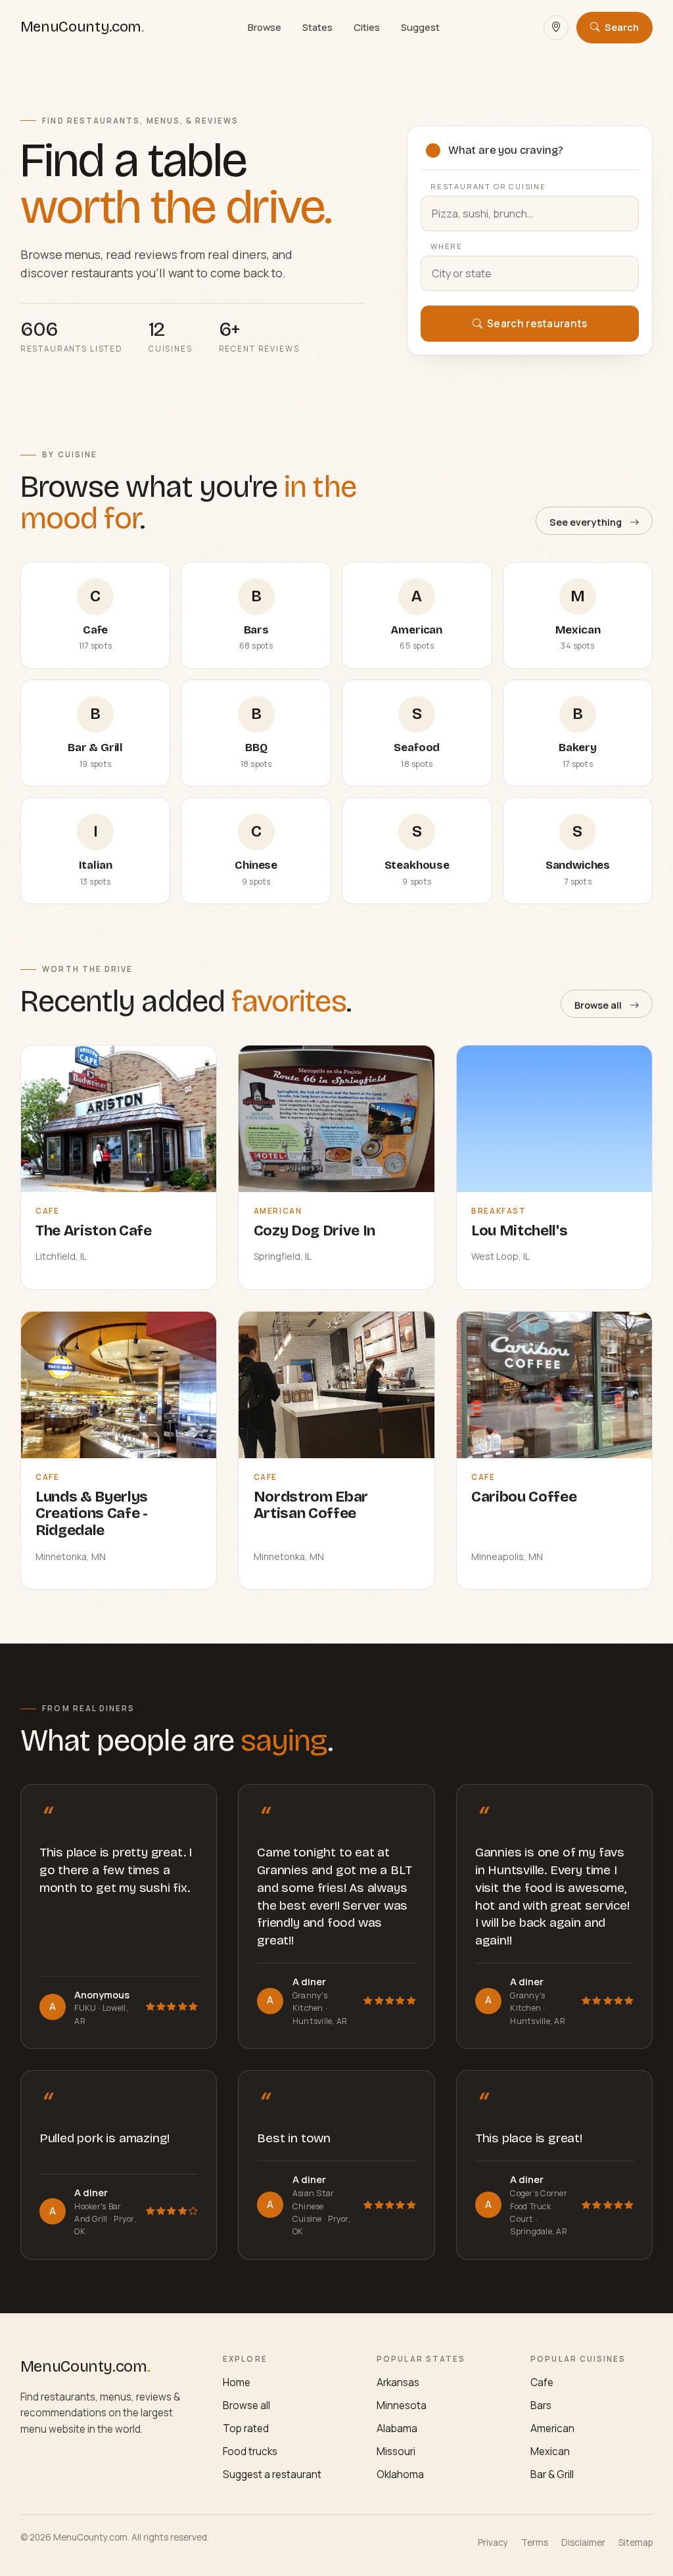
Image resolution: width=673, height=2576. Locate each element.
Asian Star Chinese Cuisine (313, 2206)
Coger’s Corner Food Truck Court (539, 2206)
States (317, 27)
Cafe (542, 2382)
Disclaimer (583, 2542)
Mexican (550, 2451)
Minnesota (402, 2405)
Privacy (493, 2542)
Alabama (397, 2428)
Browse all (598, 1005)
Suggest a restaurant (272, 2474)
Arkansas (398, 2382)
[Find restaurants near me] (556, 28)
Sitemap (636, 2542)
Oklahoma (400, 2474)
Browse (265, 27)
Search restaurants (536, 324)
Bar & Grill (552, 2474)
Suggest (420, 27)
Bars (541, 2405)
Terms (535, 2542)
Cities (367, 27)
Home (237, 2382)
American (552, 2428)
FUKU (86, 2008)
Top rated (246, 2428)
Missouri (396, 2451)
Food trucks (250, 2451)
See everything (586, 522)
